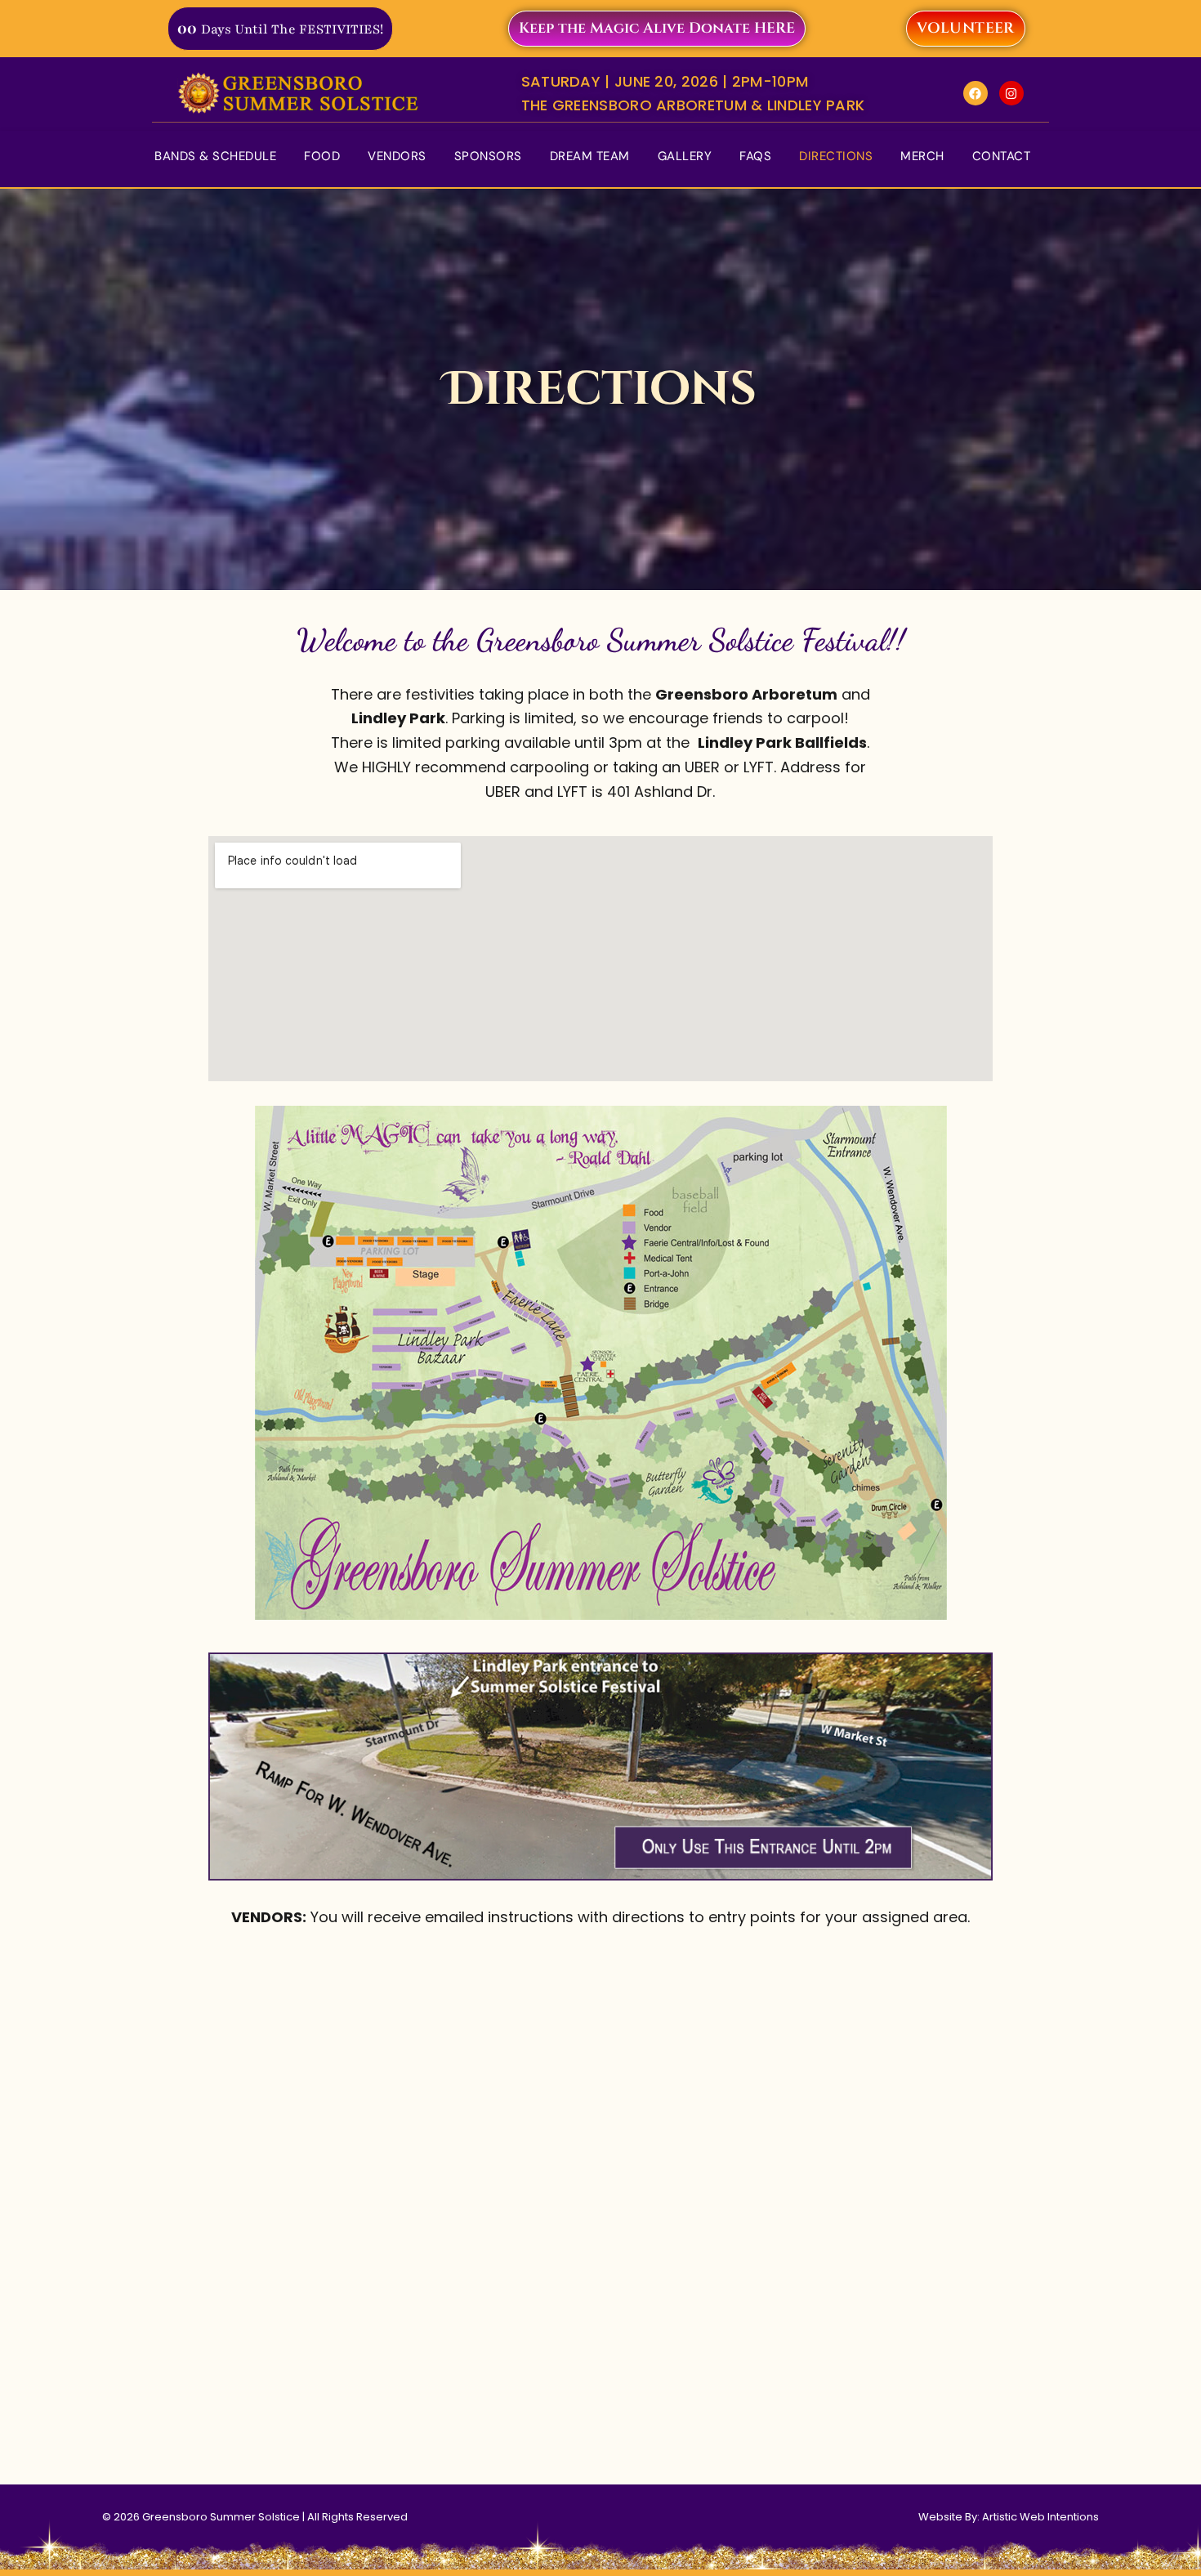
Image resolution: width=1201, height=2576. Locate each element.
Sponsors (488, 156)
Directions (836, 156)
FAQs (755, 156)
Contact (1002, 156)
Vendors (397, 156)
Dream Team (590, 156)
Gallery (685, 156)
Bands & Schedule (215, 156)
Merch (922, 156)
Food (322, 156)
